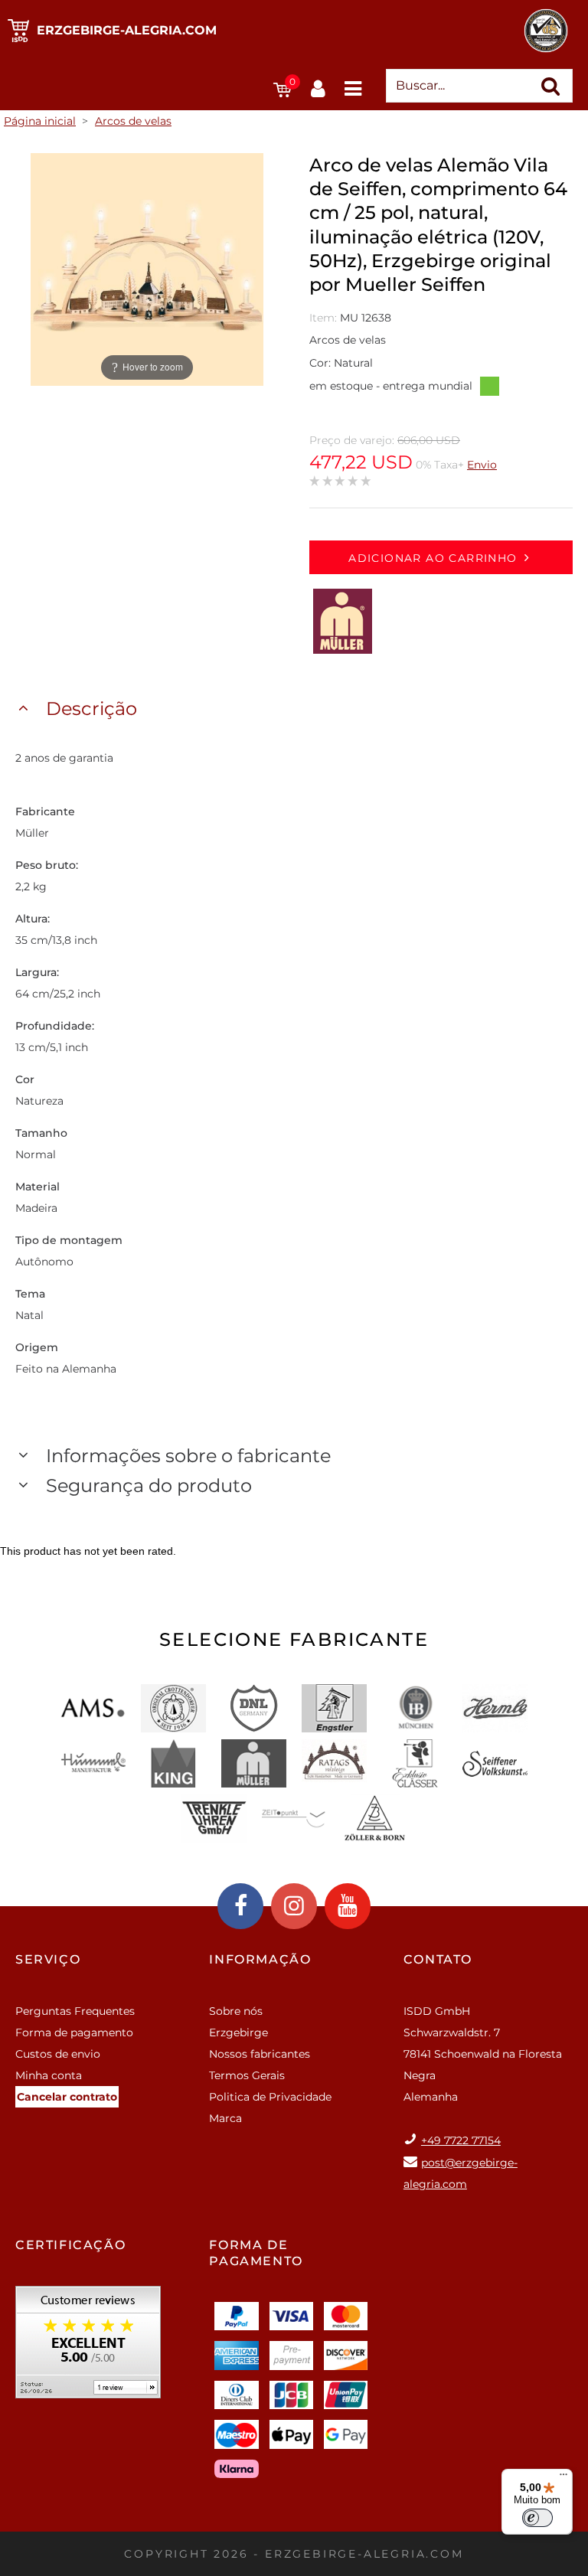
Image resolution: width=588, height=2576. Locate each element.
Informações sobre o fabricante (188, 1456)
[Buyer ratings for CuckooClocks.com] (88, 2347)
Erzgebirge (238, 2032)
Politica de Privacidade (270, 2097)
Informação (260, 1959)
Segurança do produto (149, 1486)
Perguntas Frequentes (75, 2011)
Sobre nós (236, 2011)
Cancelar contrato (67, 2097)
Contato (438, 1959)
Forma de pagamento (74, 2032)
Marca (225, 2118)
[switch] (537, 2518)
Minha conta (49, 2075)
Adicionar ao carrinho (433, 558)
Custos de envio (58, 2054)
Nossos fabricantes (260, 2054)
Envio (482, 465)
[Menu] (563, 2478)
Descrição (91, 708)
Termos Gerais (247, 2075)
